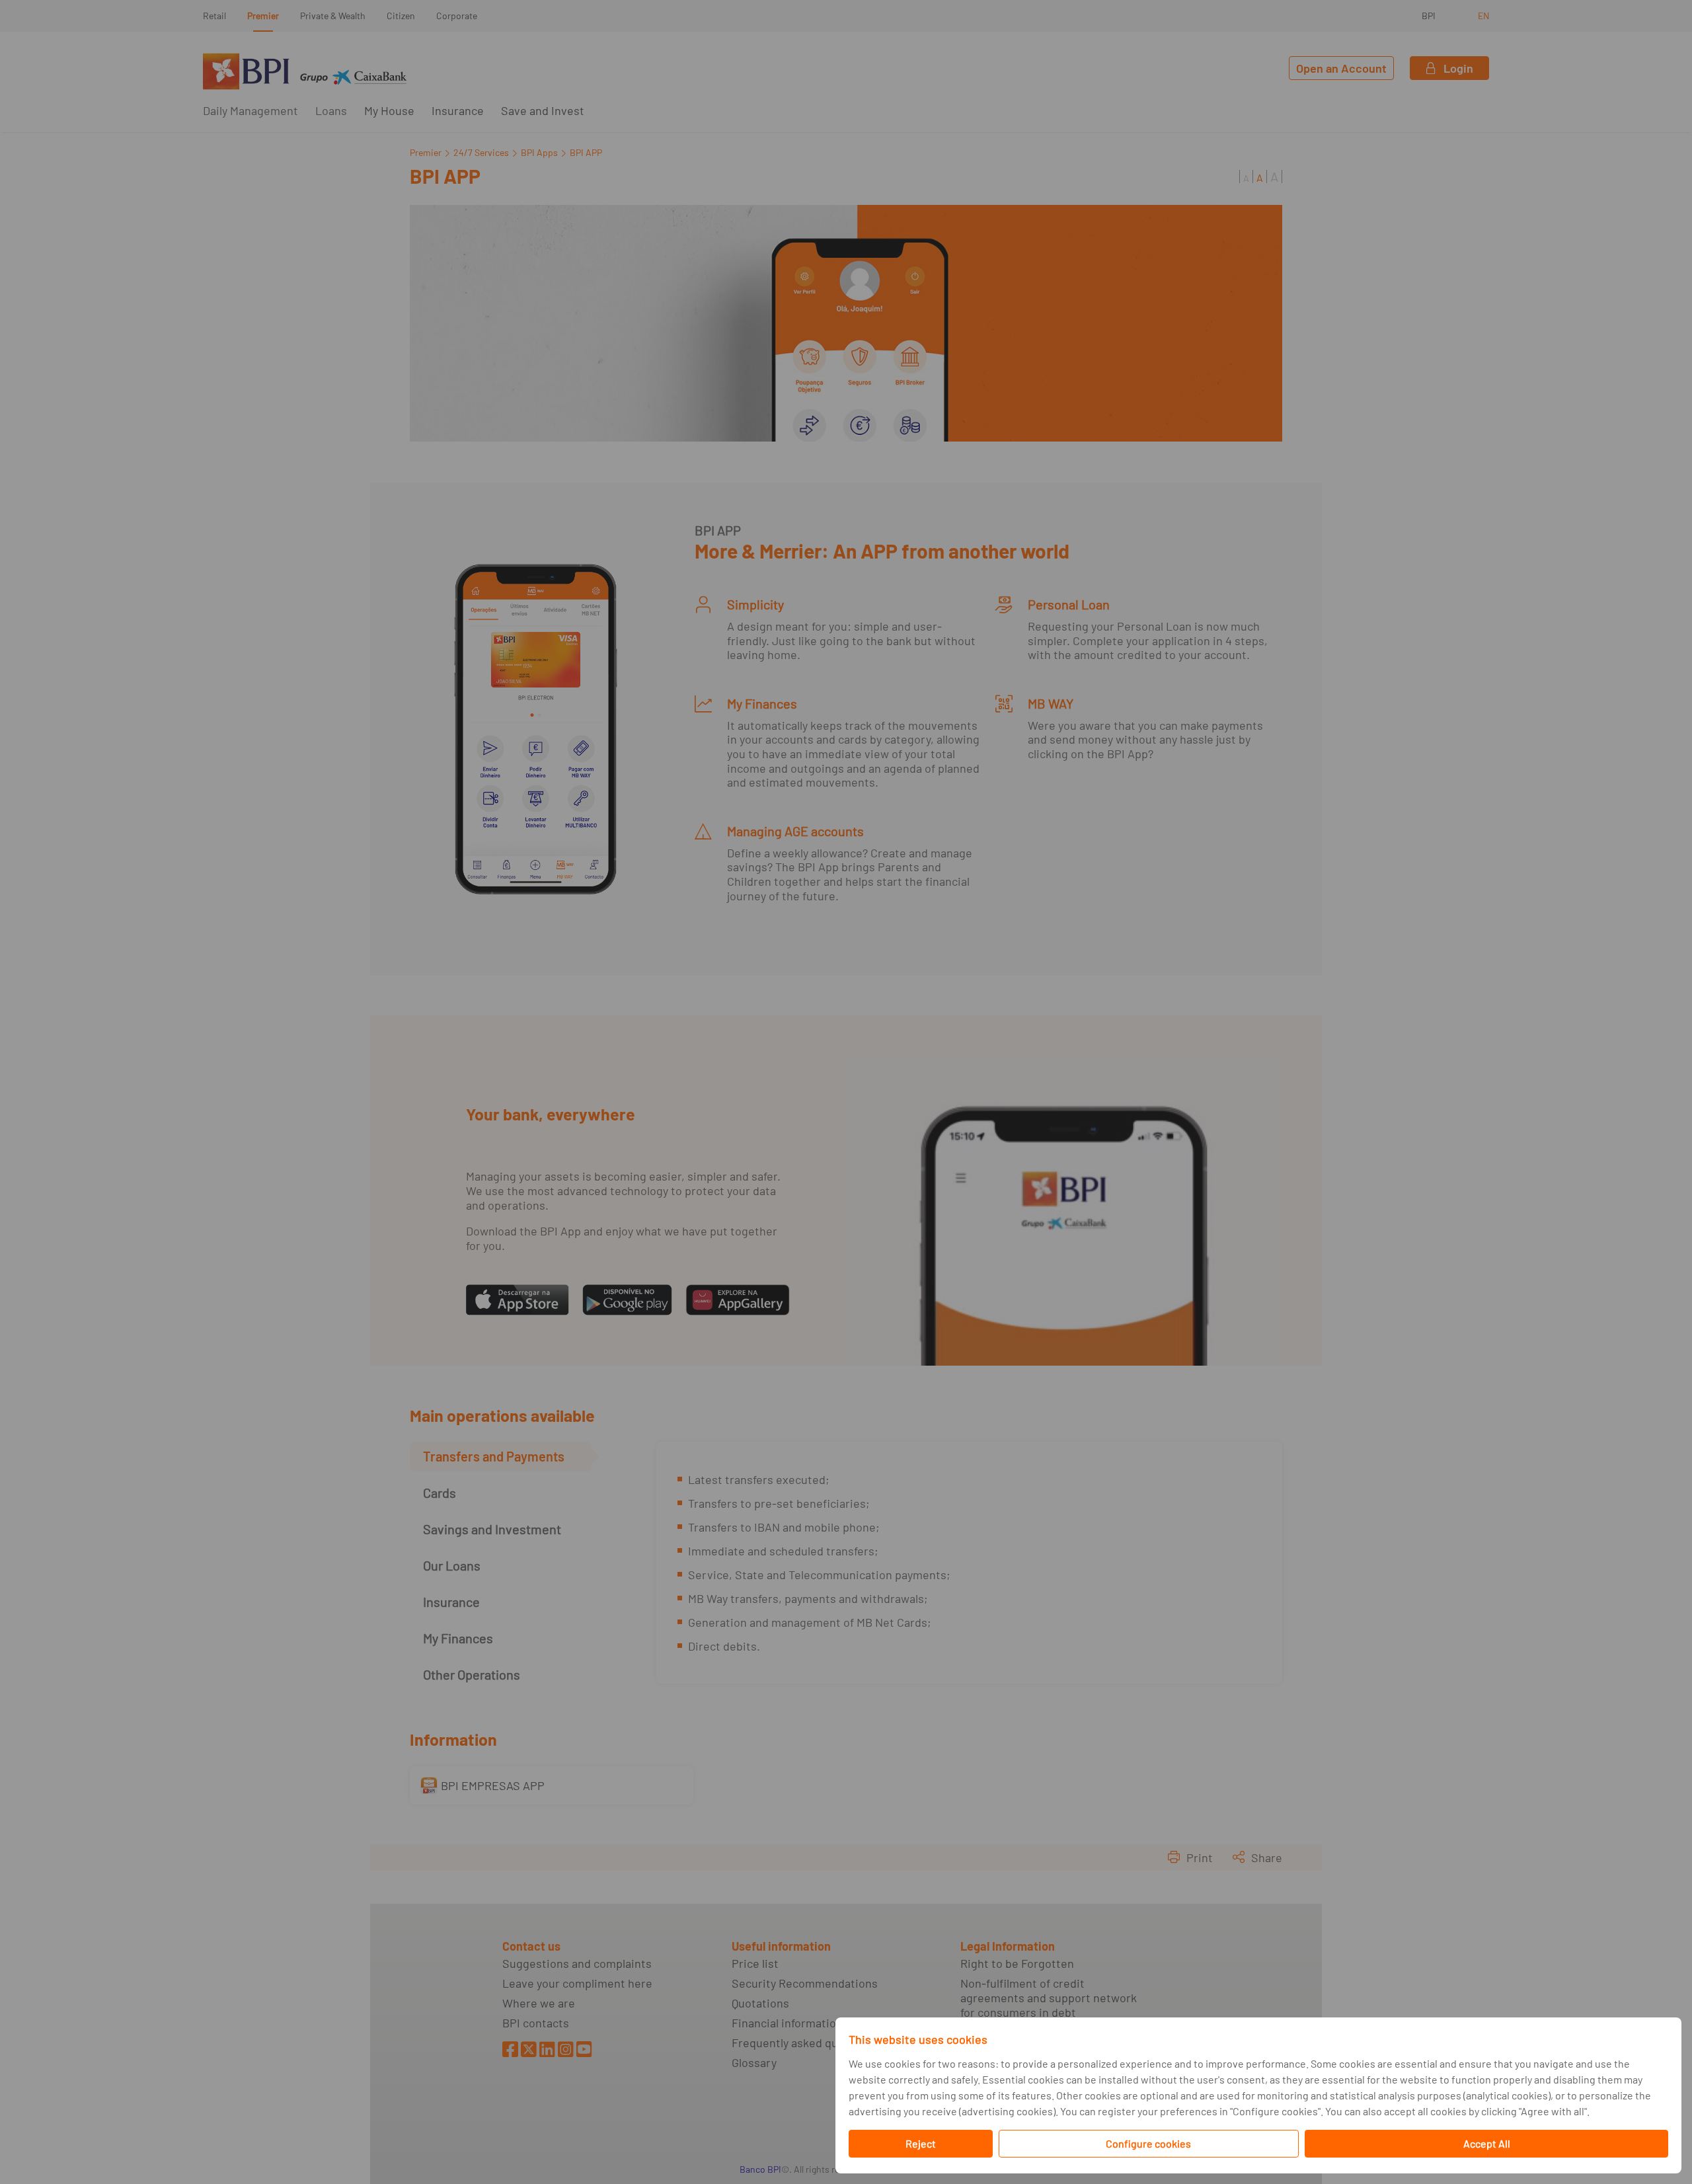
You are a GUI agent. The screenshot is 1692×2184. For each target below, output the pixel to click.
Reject (921, 2143)
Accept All (1487, 2143)
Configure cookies (1148, 2143)
